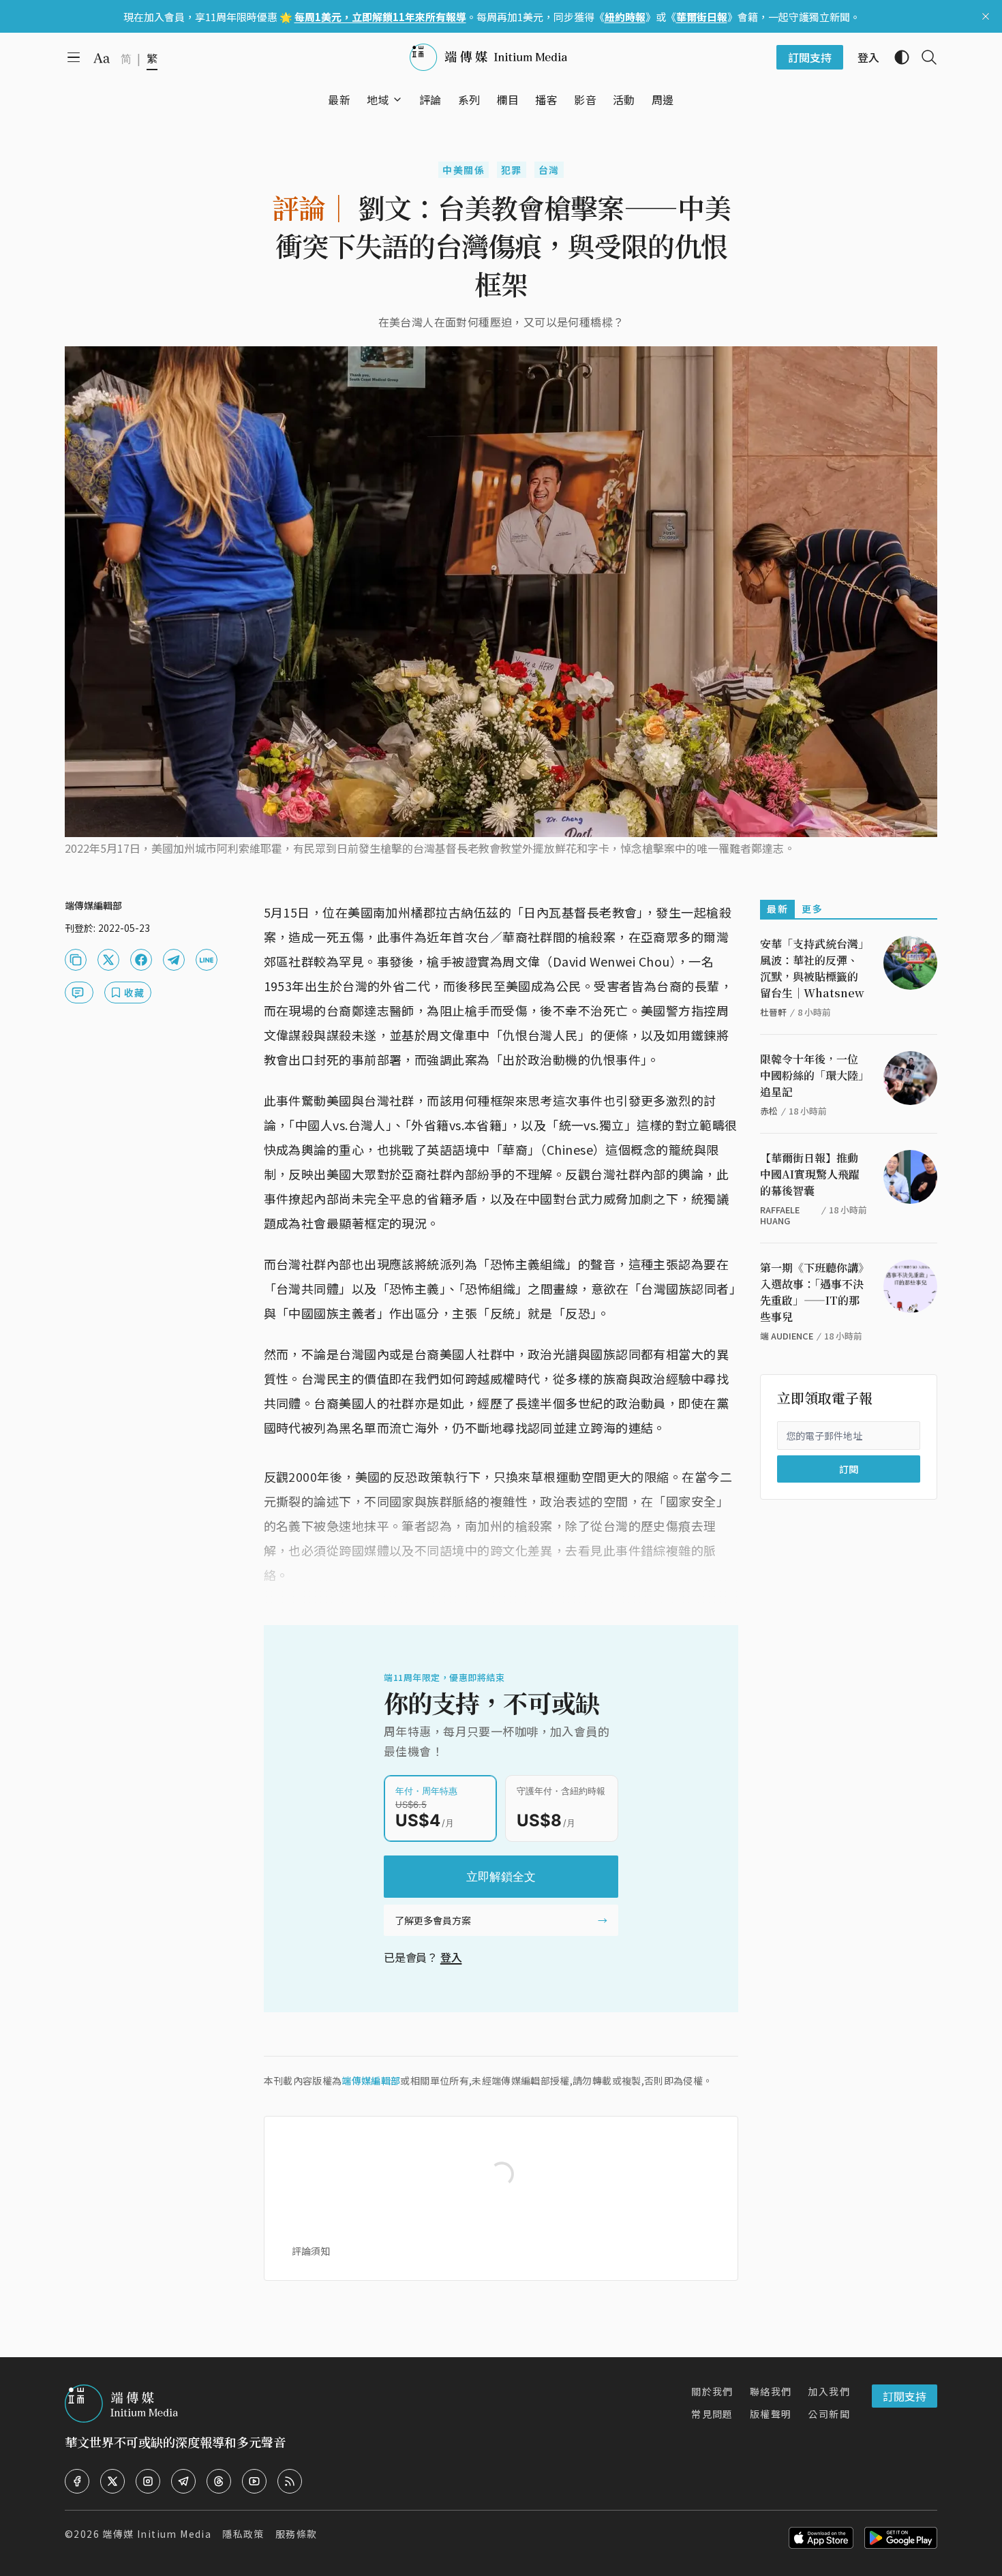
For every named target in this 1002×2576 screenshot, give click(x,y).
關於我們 (712, 2391)
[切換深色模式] (896, 57)
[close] (986, 16)
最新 (777, 909)
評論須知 (311, 2251)
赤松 (769, 1111)
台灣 (549, 170)
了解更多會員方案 (433, 1920)
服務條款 (297, 2534)
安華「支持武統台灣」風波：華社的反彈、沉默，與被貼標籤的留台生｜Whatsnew (812, 968)
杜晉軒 (773, 1012)
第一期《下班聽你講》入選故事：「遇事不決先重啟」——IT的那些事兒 (812, 1292)
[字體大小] (102, 58)
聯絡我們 (771, 2391)
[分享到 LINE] (207, 960)
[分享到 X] (108, 960)
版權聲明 (771, 2414)
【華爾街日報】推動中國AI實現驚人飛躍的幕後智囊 (810, 1174)
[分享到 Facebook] (141, 960)
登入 (451, 1957)
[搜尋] (924, 57)
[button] (378, 100)
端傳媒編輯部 (371, 2080)
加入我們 (829, 2391)
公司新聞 (829, 2414)
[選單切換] (397, 100)
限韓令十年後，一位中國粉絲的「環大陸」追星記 (812, 1075)
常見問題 (712, 2414)
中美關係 (464, 170)
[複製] (76, 960)
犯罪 (512, 170)
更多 (812, 909)
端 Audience (787, 1336)
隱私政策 (243, 2534)
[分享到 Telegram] (174, 960)
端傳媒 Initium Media (157, 2534)
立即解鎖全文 (501, 1877)
